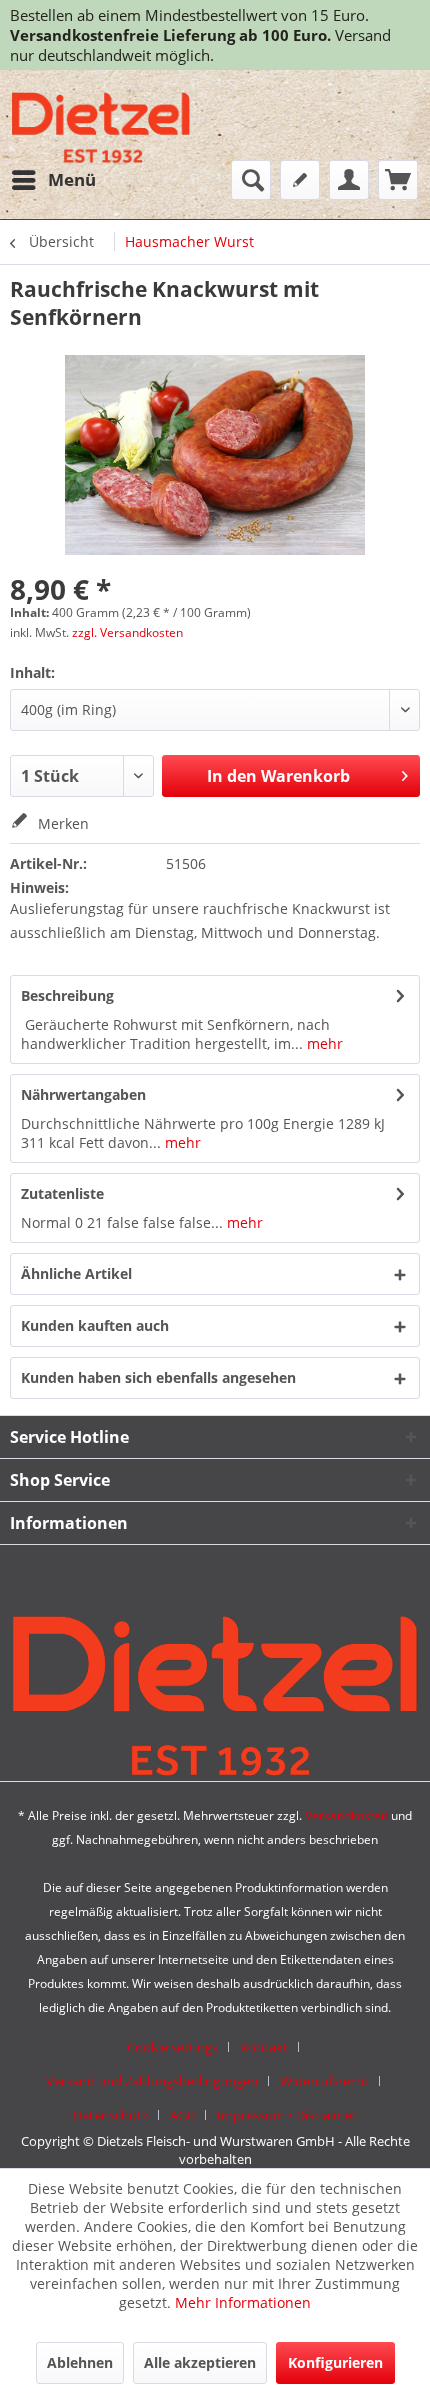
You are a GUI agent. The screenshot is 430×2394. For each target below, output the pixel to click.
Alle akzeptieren (200, 2362)
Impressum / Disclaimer (287, 2115)
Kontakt (264, 2047)
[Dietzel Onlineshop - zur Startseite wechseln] (101, 127)
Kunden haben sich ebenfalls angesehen (158, 1377)
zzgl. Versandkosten (127, 632)
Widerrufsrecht (324, 2081)
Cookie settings (172, 2047)
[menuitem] (53, 180)
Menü (72, 179)
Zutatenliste (62, 1193)
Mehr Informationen (243, 2302)
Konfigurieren (335, 2362)
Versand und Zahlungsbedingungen (152, 2081)
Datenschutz (110, 2115)
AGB (182, 2115)
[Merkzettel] (300, 180)
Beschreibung (67, 995)
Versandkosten (346, 1815)
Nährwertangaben (83, 1094)
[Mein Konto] (349, 180)
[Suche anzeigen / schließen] (251, 180)
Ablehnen (80, 2362)
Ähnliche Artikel (76, 1273)
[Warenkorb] (398, 180)
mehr (323, 1043)
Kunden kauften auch (95, 1325)
